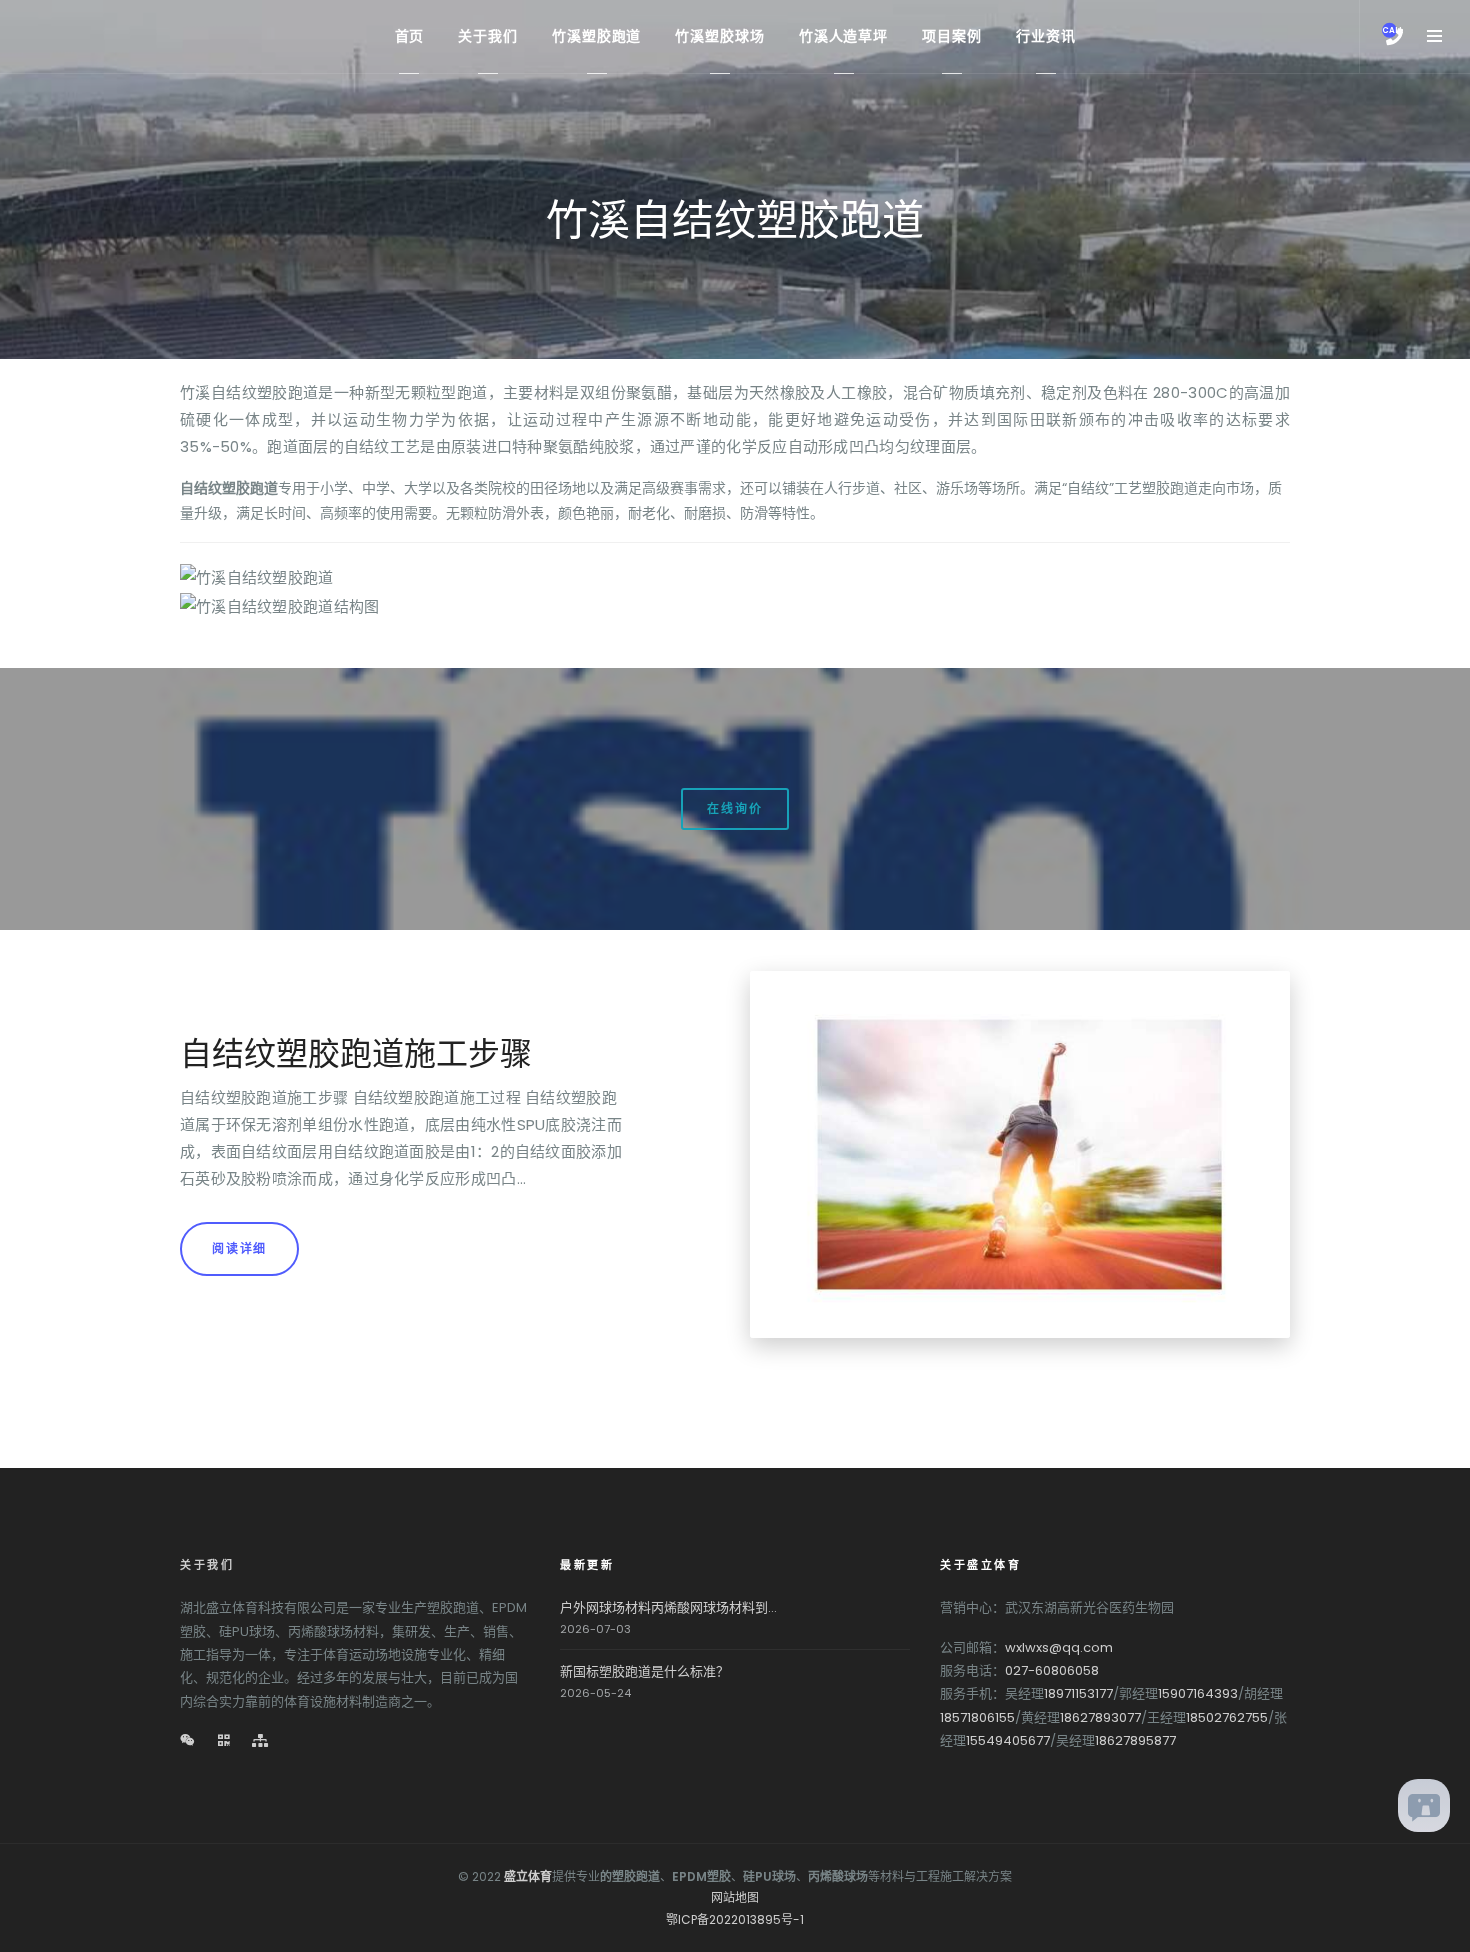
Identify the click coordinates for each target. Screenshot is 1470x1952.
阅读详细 (239, 1248)
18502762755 (1227, 1717)
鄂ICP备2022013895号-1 (735, 1919)
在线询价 (734, 808)
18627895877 (1135, 1740)
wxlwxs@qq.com (1059, 1647)
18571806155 (977, 1717)
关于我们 (207, 1565)
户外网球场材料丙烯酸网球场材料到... (668, 1607)
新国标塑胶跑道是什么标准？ (644, 1671)
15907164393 (1198, 1693)
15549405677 (1008, 1740)
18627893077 (1100, 1717)
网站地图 (735, 1897)
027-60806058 (1052, 1670)
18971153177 (1078, 1693)
